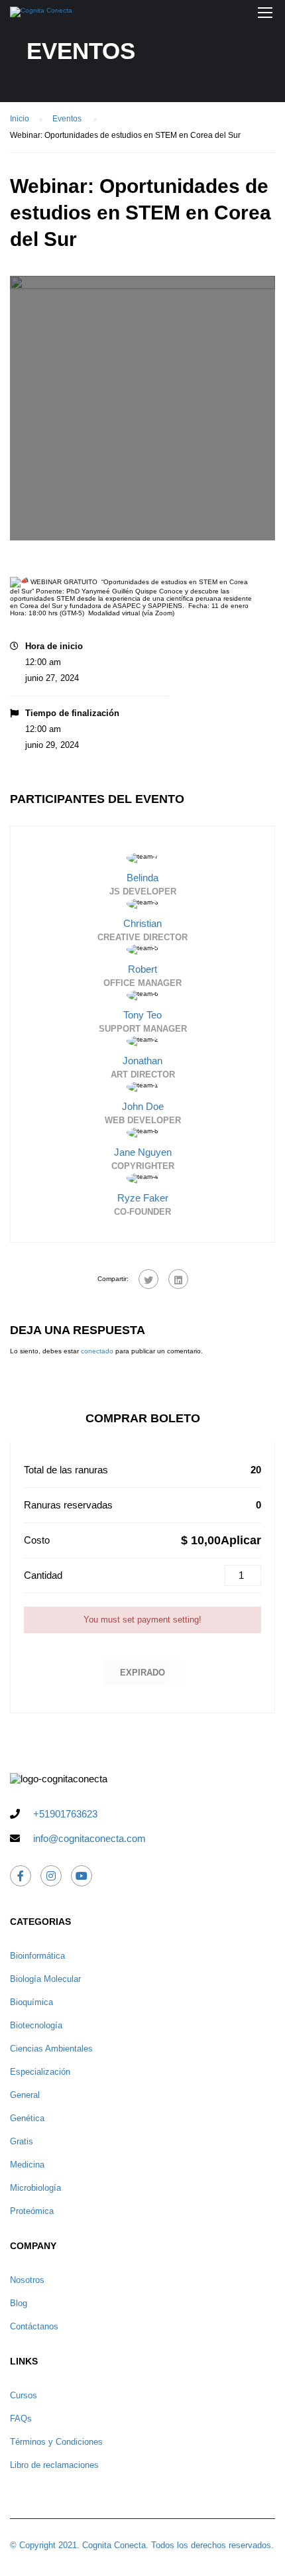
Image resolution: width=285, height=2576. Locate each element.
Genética (27, 2118)
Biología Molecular (45, 1979)
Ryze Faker (143, 1198)
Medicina (27, 2165)
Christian (142, 923)
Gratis (22, 2141)
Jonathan (142, 1061)
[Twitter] (148, 1279)
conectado (97, 1351)
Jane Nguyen (143, 1152)
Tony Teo (142, 1015)
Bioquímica (31, 2002)
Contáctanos (34, 2326)
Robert (142, 969)
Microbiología (35, 2188)
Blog (19, 2303)
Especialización (40, 2072)
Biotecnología (36, 2025)
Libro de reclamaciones (54, 2465)
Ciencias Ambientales (51, 2049)
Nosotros (27, 2280)
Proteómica (32, 2211)
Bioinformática (37, 1956)
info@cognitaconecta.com (89, 1838)
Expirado (142, 1673)
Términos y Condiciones (56, 2442)
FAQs (21, 2419)
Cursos (24, 2395)
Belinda (142, 878)
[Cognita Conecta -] (41, 15)
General (25, 2095)
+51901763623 (65, 1814)
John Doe (143, 1106)
